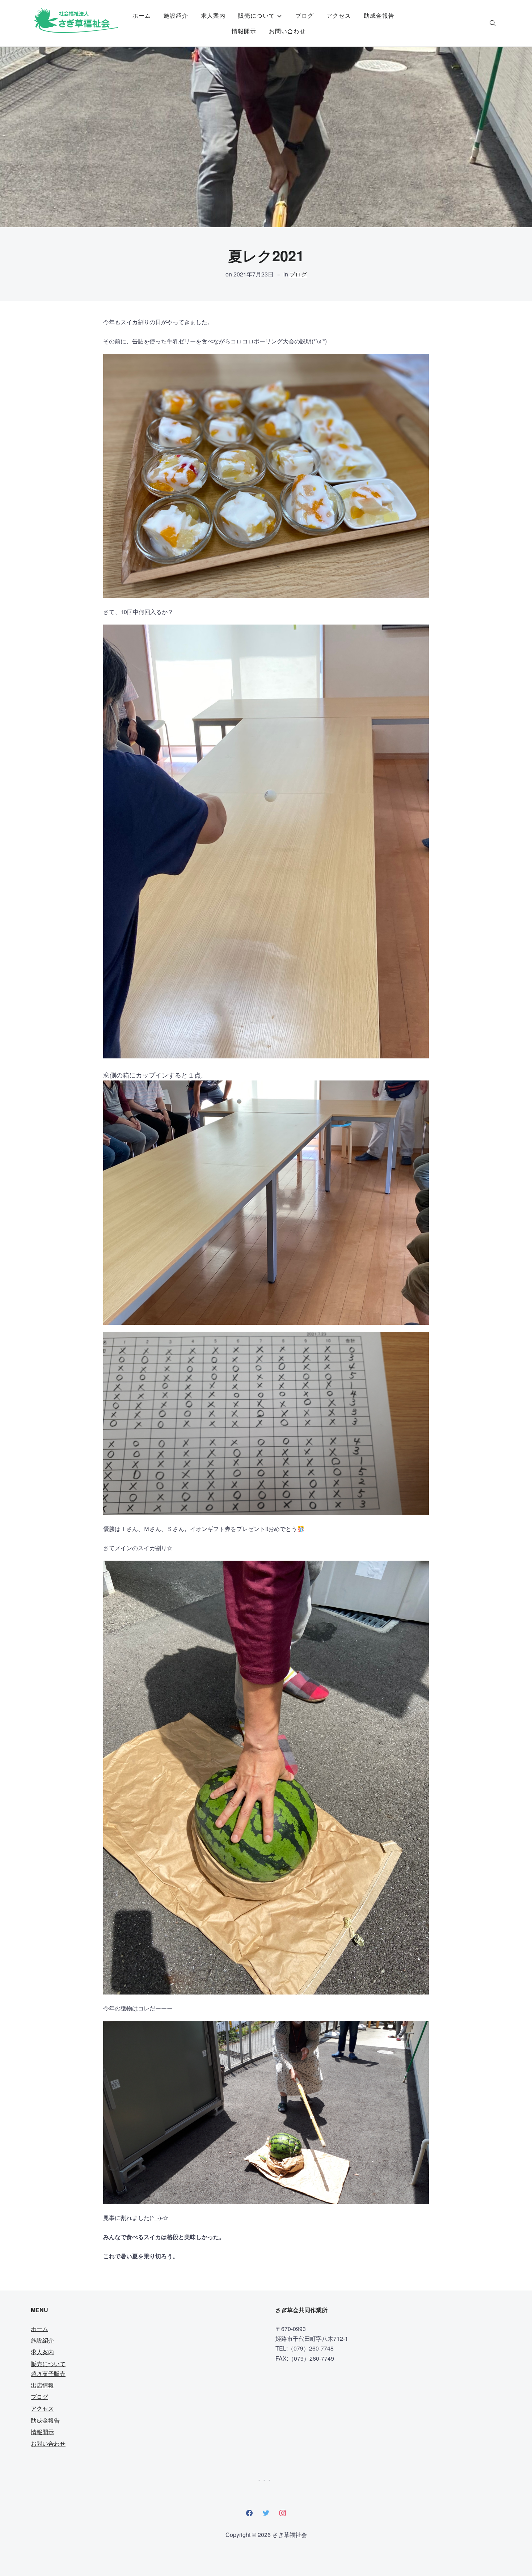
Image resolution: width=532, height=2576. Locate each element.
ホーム (142, 15)
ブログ (305, 15)
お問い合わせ (287, 31)
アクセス (339, 15)
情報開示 (244, 31)
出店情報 (42, 2385)
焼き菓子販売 (48, 2374)
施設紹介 (176, 15)
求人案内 (213, 15)
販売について (257, 15)
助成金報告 (379, 15)
